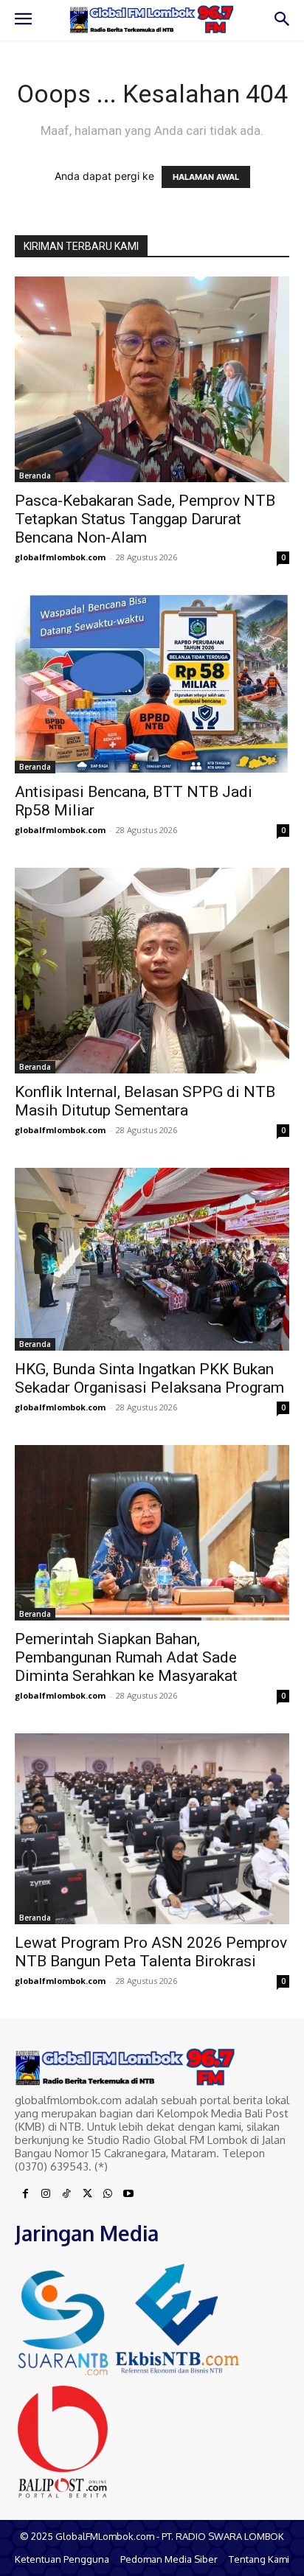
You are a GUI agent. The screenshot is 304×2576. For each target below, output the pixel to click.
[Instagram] (46, 2194)
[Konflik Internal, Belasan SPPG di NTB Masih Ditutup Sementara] (152, 971)
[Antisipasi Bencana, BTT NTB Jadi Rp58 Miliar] (152, 684)
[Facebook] (25, 2194)
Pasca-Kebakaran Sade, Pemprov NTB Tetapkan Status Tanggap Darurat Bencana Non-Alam (145, 519)
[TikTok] (66, 2194)
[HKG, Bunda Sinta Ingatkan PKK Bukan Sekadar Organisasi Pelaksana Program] (152, 1259)
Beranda (35, 476)
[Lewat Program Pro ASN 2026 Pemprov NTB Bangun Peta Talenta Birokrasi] (152, 1829)
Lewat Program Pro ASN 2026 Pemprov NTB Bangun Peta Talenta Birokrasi (151, 1952)
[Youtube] (128, 2194)
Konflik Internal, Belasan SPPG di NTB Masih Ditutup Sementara (145, 1101)
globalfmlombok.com (60, 557)
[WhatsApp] (108, 2194)
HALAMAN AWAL (206, 177)
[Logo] (152, 19)
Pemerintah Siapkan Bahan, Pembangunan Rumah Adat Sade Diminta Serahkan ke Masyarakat (126, 1657)
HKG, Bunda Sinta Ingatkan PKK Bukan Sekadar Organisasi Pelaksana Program (149, 1378)
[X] (87, 2194)
